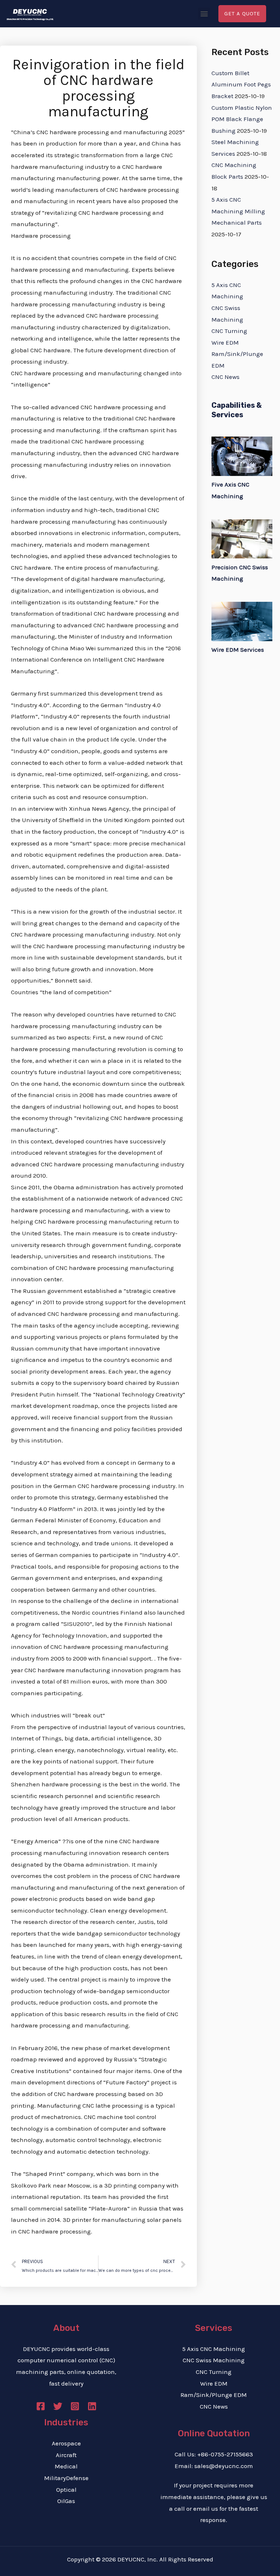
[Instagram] (75, 2406)
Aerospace (66, 2443)
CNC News (225, 377)
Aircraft (66, 2455)
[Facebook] (41, 2406)
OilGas (66, 2501)
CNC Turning (229, 331)
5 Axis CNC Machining (214, 2349)
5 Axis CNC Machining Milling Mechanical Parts (238, 211)
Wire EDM (225, 342)
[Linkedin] (92, 2406)
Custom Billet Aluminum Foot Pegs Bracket (241, 84)
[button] (204, 14)
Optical (66, 2490)
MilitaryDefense (66, 2478)
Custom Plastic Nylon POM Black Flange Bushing (242, 119)
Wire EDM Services (238, 650)
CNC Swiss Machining (214, 2360)
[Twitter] (58, 2406)
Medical (66, 2466)
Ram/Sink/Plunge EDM (214, 2395)
